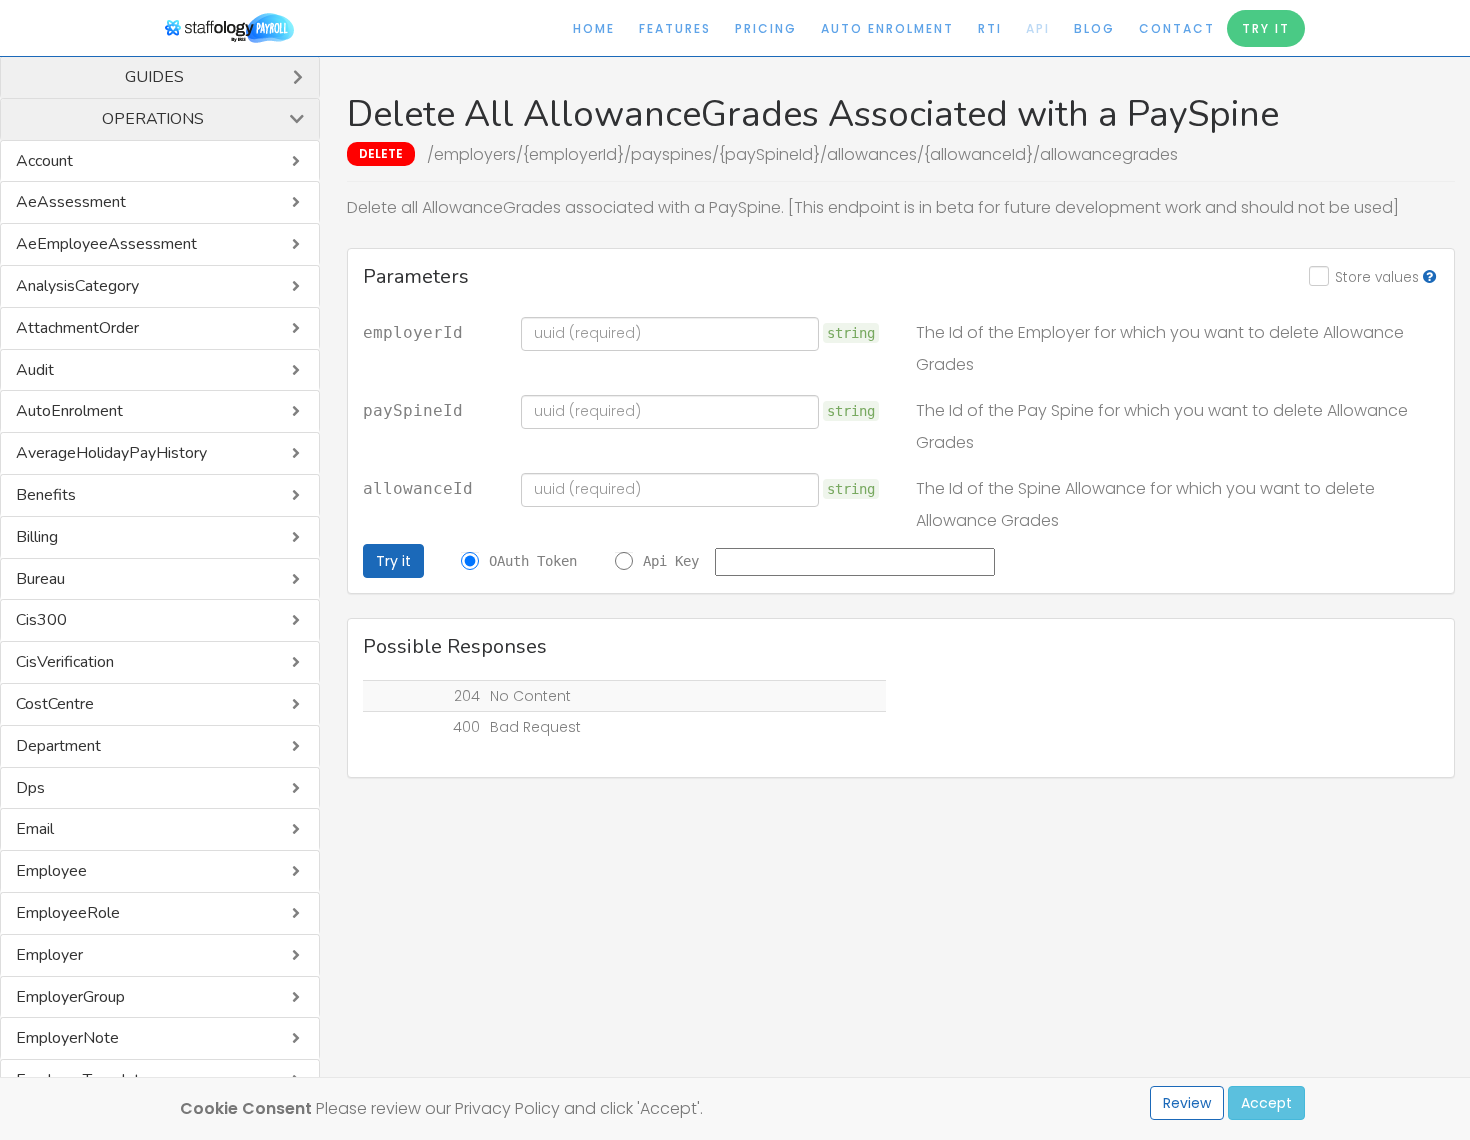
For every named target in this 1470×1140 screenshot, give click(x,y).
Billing (37, 537)
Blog (1094, 28)
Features (675, 28)
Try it (393, 561)
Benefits (46, 495)
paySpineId (413, 411)
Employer (49, 955)
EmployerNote (67, 1038)
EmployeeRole (68, 913)
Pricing (766, 28)
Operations (153, 119)
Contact (1177, 28)
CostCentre (55, 704)
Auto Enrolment (887, 28)
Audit (35, 370)
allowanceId (418, 489)
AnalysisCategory (77, 286)
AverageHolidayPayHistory (111, 453)
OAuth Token (533, 561)
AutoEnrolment (69, 411)
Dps (30, 788)
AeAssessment (71, 202)
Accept (1266, 1103)
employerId (413, 333)
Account (44, 161)
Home (594, 28)
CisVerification (65, 662)
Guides (154, 77)
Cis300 (41, 620)
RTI (990, 28)
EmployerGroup (70, 997)
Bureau (40, 579)
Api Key (671, 561)
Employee (51, 871)
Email (35, 829)
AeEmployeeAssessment (106, 244)
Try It (1266, 28)
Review (1187, 1103)
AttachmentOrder (77, 328)
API (1038, 28)
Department (58, 746)
